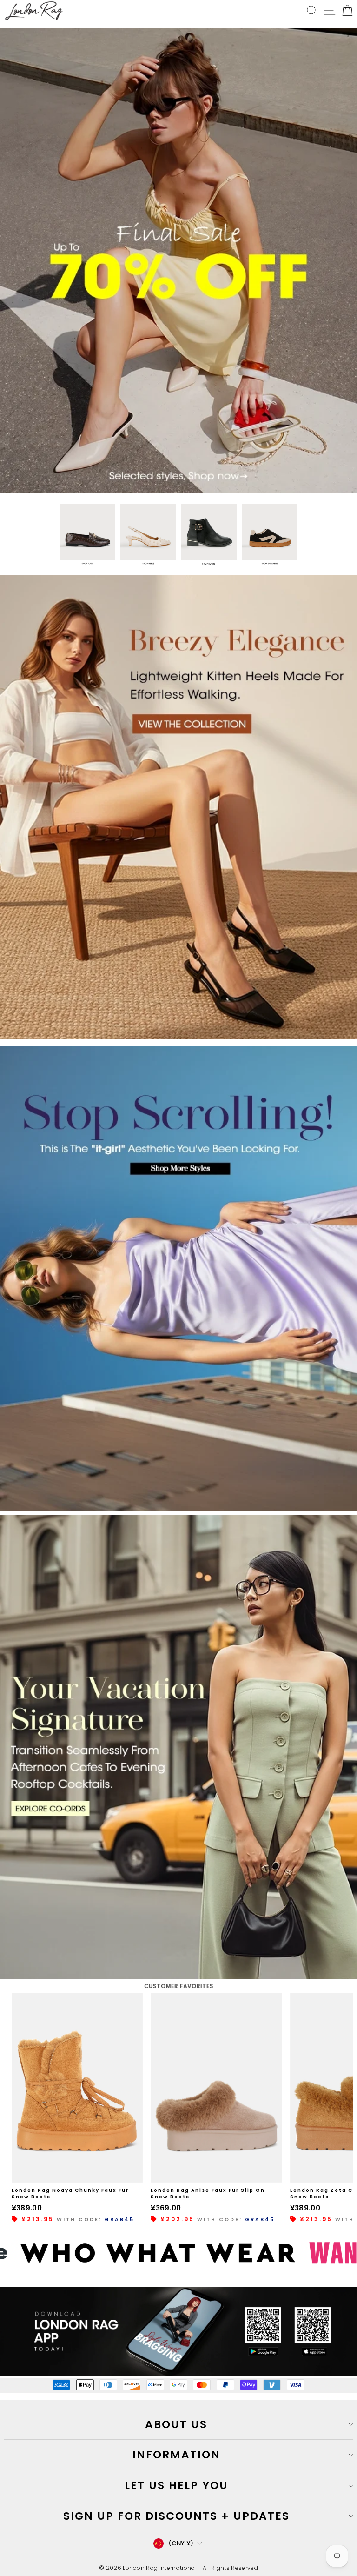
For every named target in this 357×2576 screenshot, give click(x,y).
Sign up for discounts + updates (176, 2516)
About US (176, 2424)
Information (176, 2455)
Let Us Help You (176, 2485)
